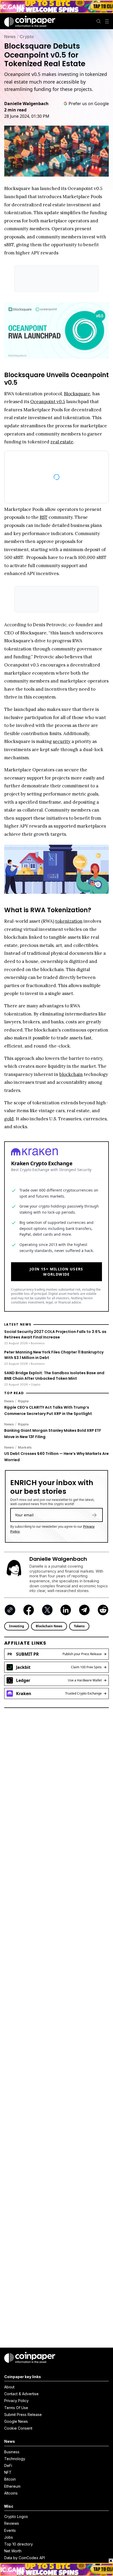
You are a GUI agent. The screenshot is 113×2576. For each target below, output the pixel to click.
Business (12, 2452)
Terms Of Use (16, 2408)
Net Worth (13, 2551)
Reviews (12, 2523)
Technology (15, 2459)
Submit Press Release (23, 2415)
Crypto (27, 37)
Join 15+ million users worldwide (56, 1269)
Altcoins (11, 2493)
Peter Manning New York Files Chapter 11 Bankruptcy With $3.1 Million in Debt (54, 1352)
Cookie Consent (18, 2428)
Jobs (9, 2537)
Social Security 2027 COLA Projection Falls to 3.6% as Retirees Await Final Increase (55, 1332)
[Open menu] (107, 21)
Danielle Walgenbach (26, 104)
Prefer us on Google (89, 104)
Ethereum (12, 2486)
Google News (16, 2421)
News (10, 37)
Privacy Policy (16, 2401)
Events (10, 2530)
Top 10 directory (19, 2544)
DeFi (8, 2465)
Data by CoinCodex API (25, 2558)
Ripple (23, 1398)
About (9, 2387)
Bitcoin (10, 2479)
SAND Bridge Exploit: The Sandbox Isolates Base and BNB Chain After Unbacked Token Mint (54, 1373)
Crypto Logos (16, 2516)
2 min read (15, 110)
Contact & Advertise (21, 2394)
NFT (8, 2472)
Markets (25, 1445)
